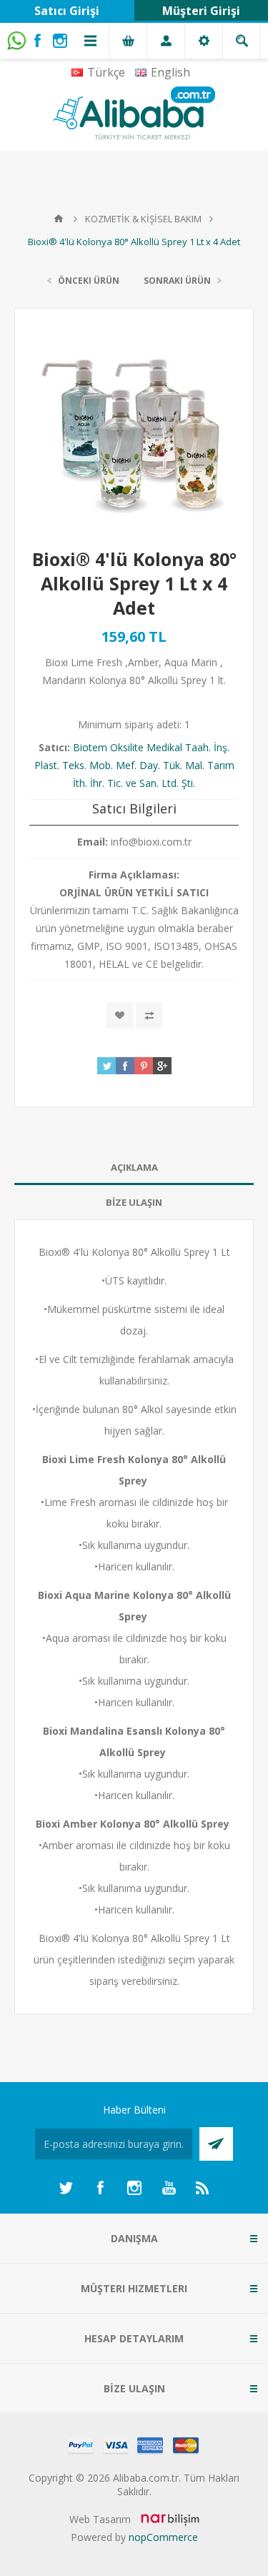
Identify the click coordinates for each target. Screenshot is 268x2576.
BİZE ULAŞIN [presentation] (134, 1202)
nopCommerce (163, 2537)
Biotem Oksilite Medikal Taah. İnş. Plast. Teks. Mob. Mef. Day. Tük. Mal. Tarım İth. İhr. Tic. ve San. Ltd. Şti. (134, 765)
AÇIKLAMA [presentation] (134, 1167)
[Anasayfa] (59, 219)
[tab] (134, 1168)
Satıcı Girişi (67, 11)
